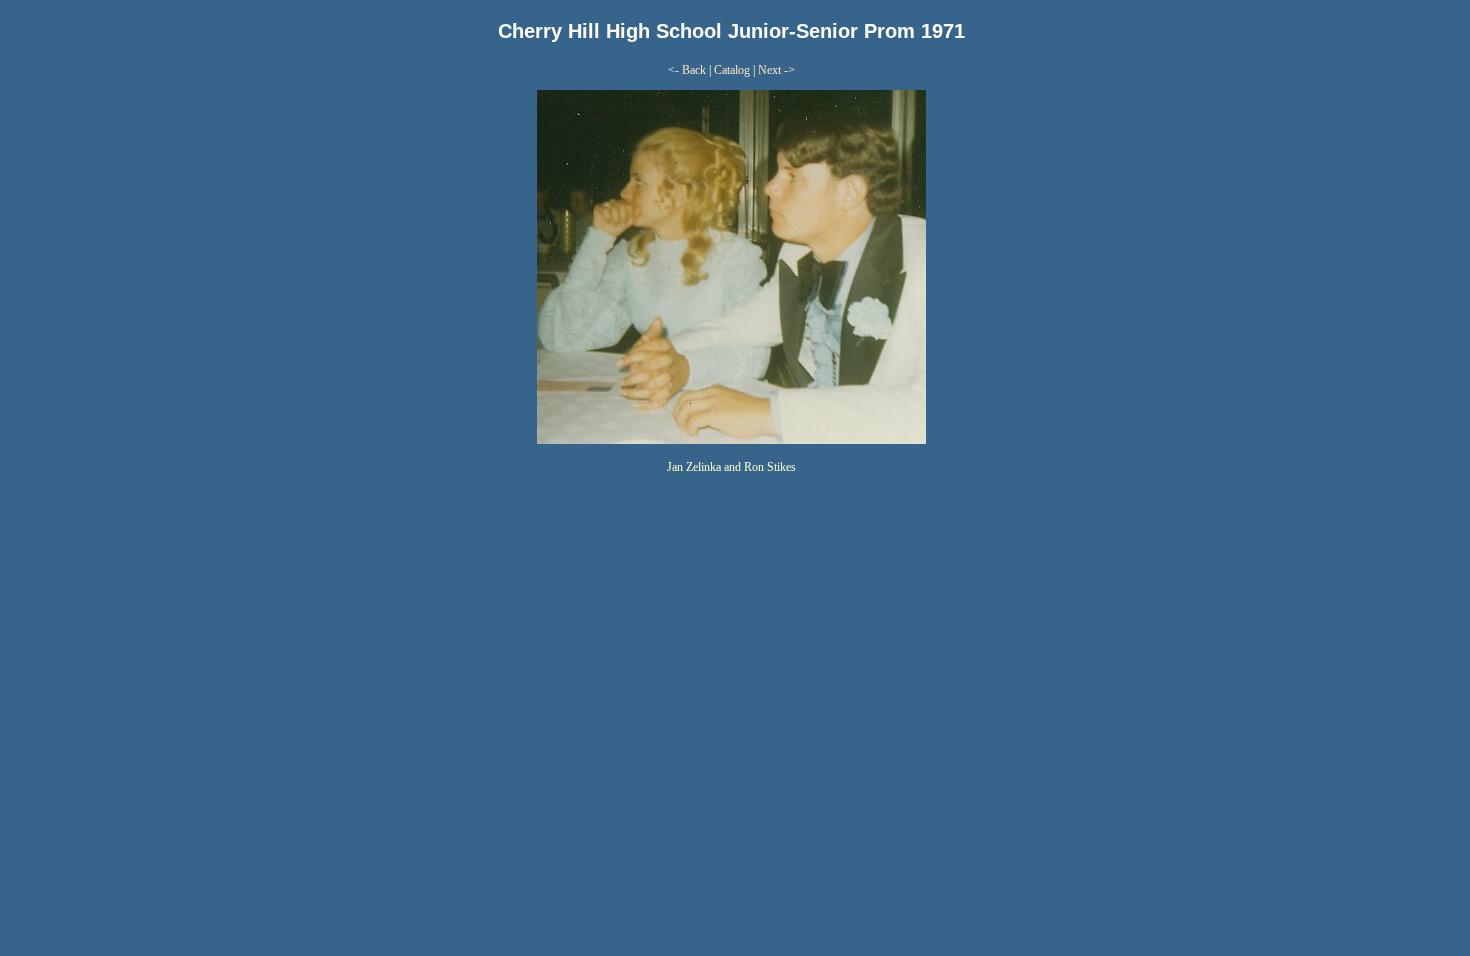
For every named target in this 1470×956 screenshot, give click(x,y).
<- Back (687, 70)
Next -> (776, 70)
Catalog (732, 70)
